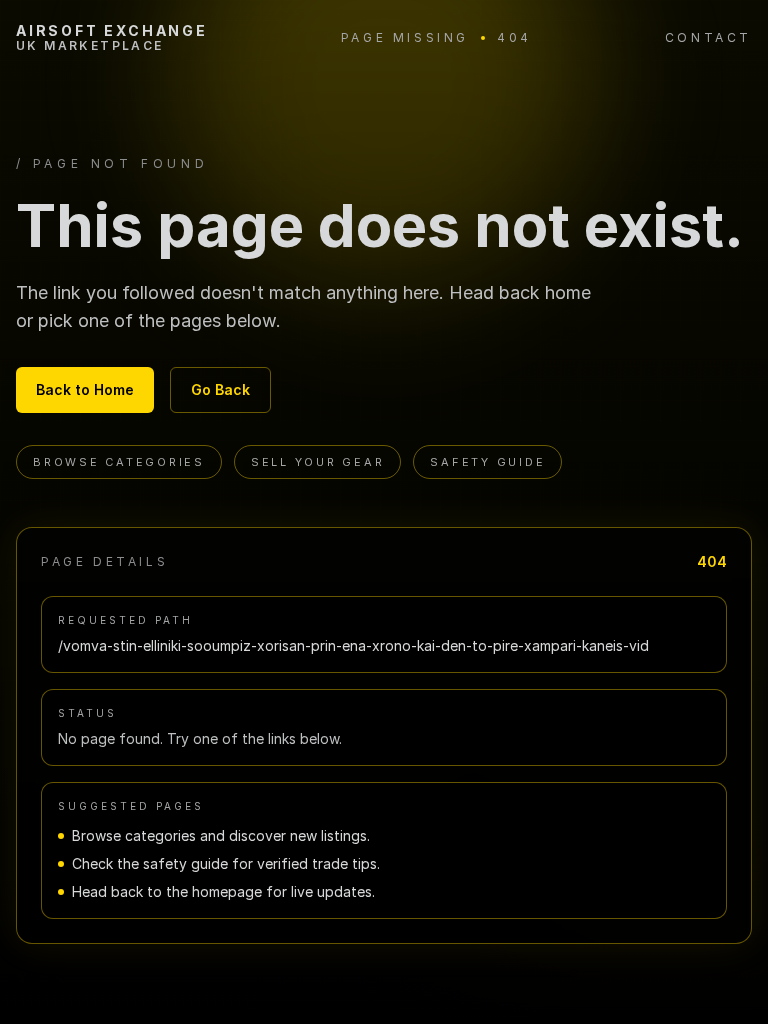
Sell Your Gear (318, 462)
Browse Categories (119, 462)
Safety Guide (487, 462)
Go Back (220, 389)
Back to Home (85, 389)
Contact (708, 37)
